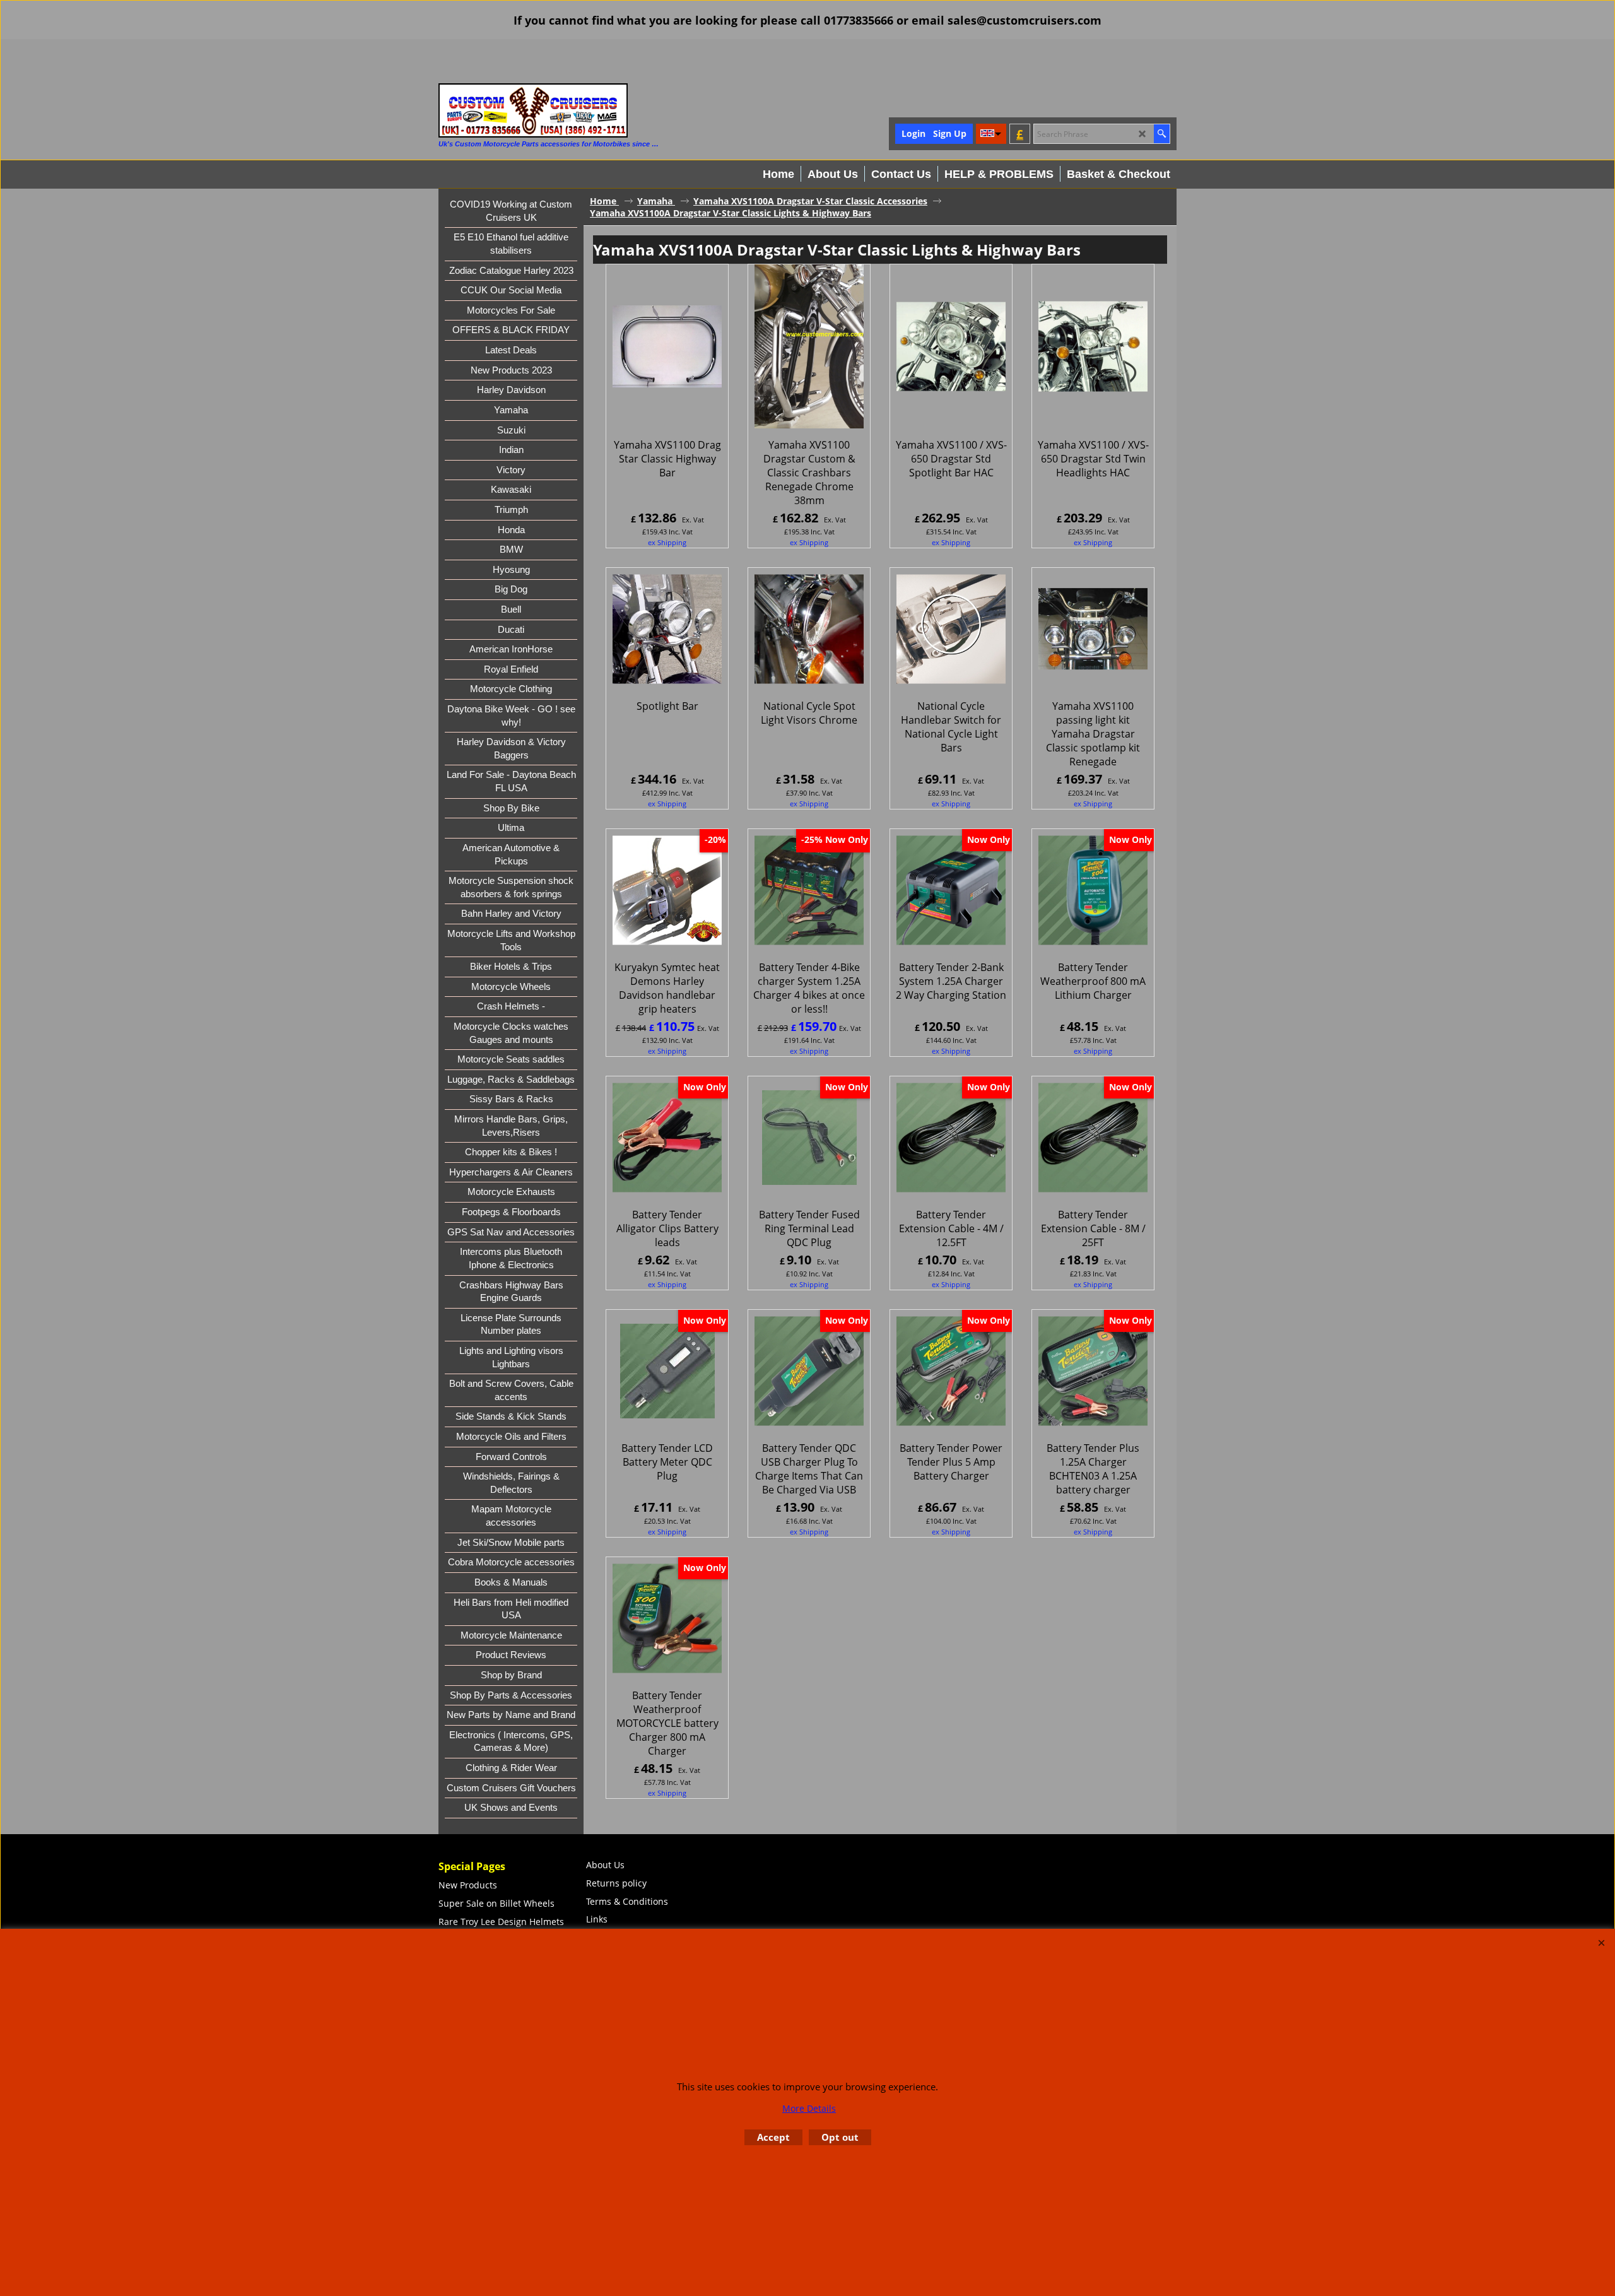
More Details (809, 2108)
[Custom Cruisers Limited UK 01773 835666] (533, 110)
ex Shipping (667, 542)
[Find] (1162, 134)
